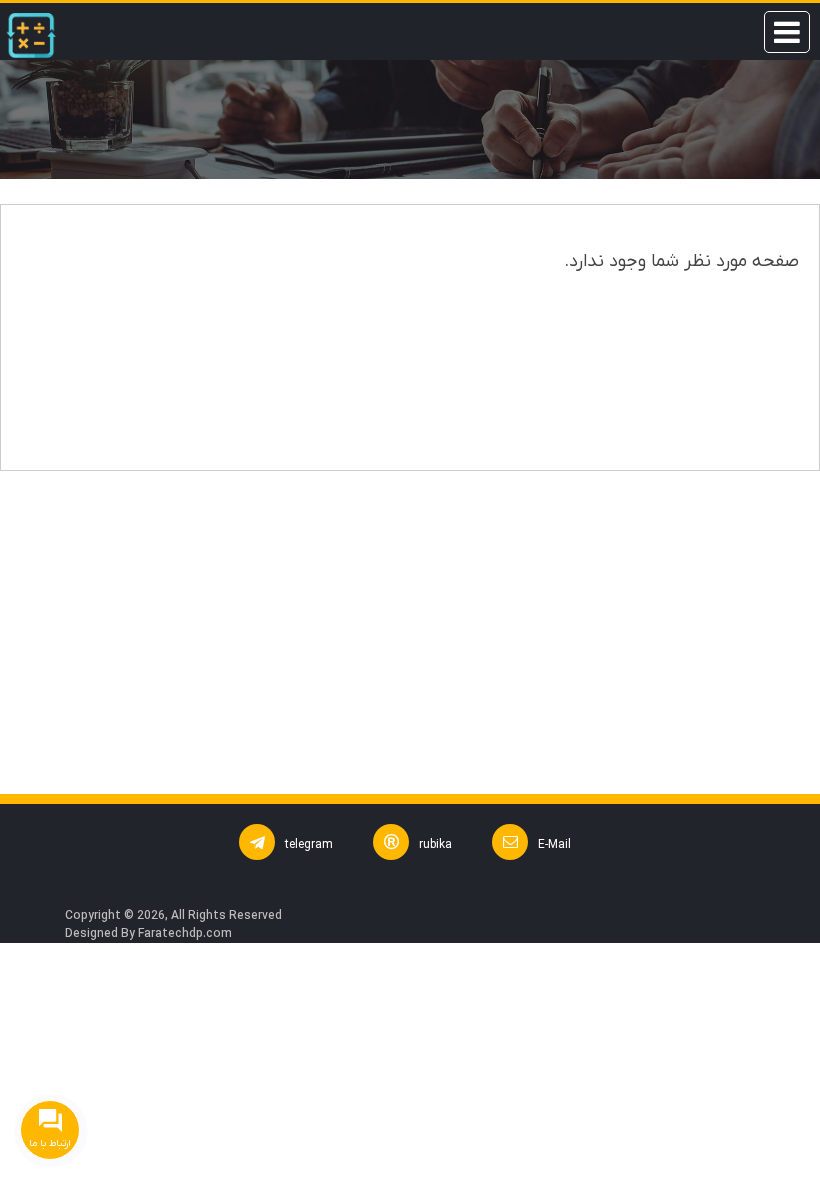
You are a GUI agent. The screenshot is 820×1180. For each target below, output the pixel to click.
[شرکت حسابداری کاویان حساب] (31, 35)
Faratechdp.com (185, 934)
